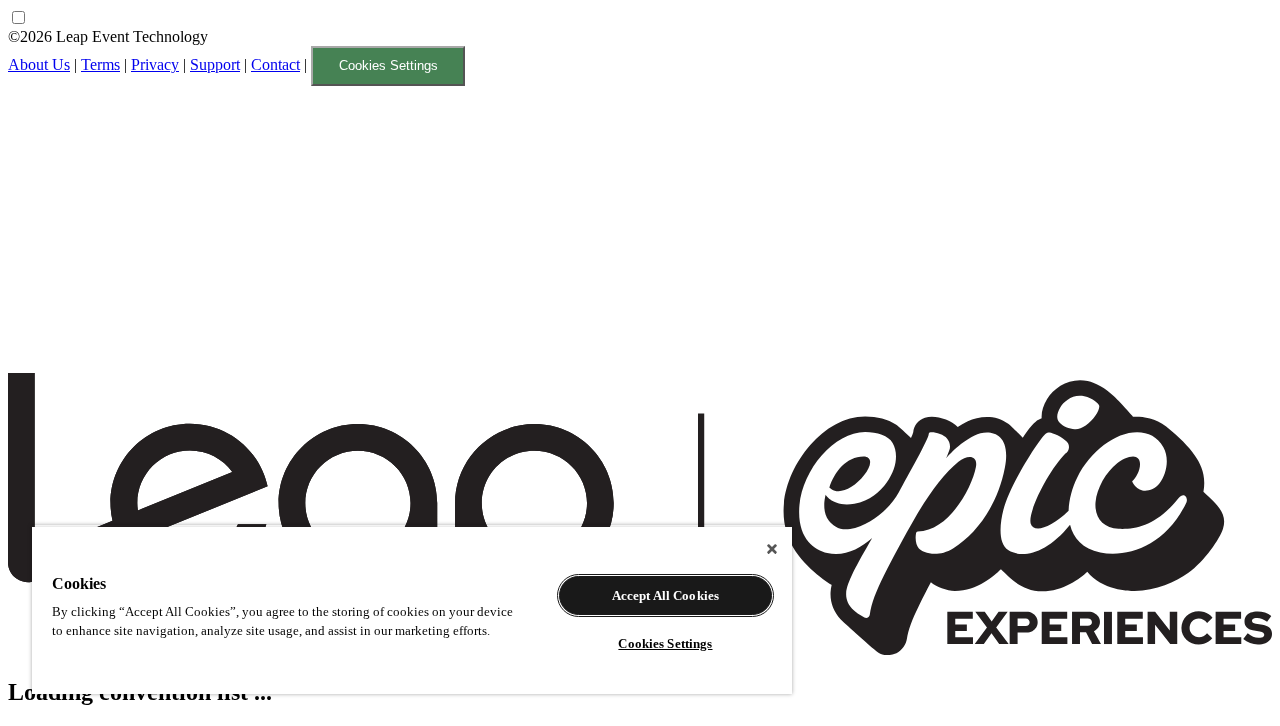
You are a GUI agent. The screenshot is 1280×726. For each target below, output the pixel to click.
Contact (275, 64)
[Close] (772, 549)
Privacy (155, 64)
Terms (100, 64)
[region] (412, 609)
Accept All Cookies (665, 595)
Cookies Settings (388, 65)
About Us (39, 64)
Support (215, 64)
